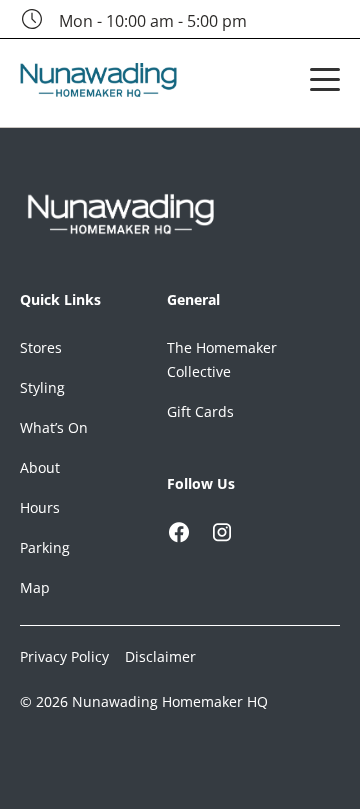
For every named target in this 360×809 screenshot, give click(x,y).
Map (35, 587)
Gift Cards (200, 411)
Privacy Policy (64, 656)
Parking (45, 547)
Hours (40, 507)
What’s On (54, 427)
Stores (41, 347)
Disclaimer (160, 656)
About (40, 467)
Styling (42, 387)
